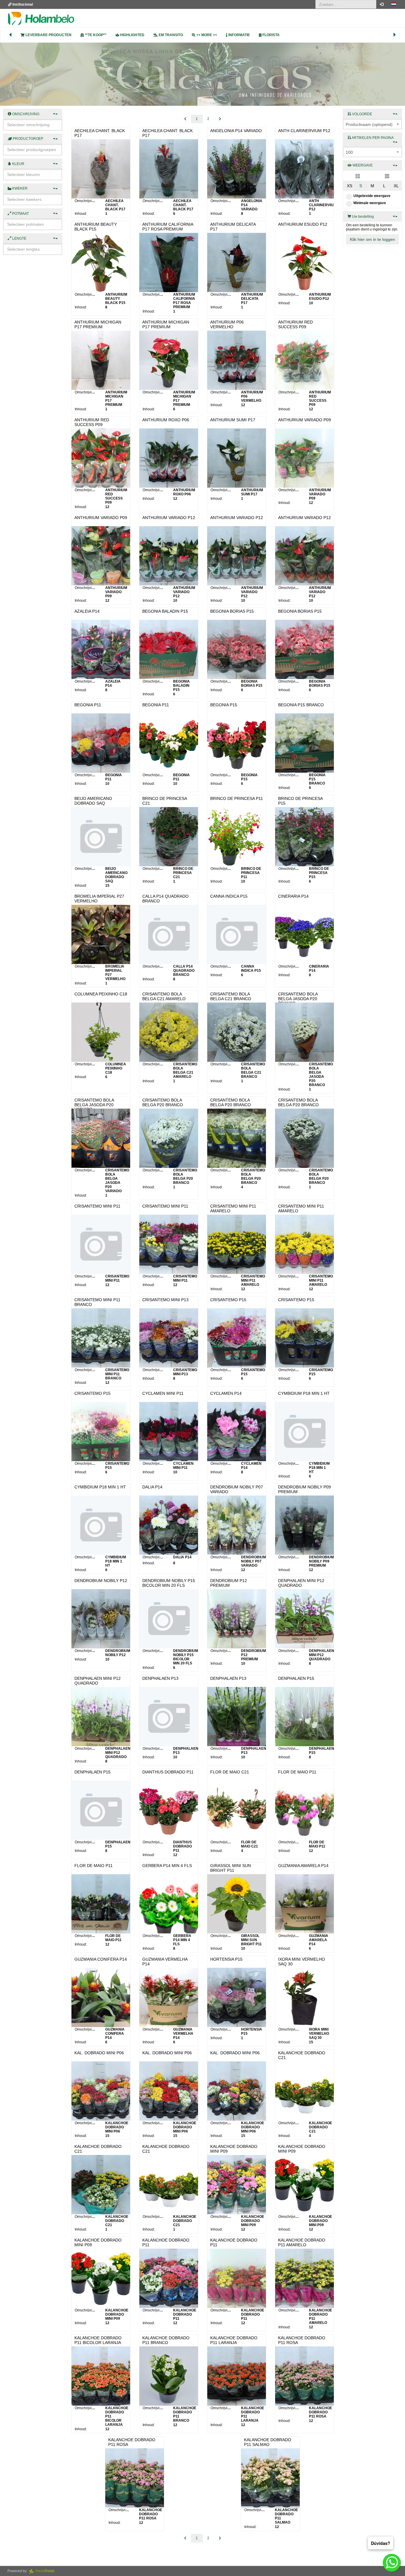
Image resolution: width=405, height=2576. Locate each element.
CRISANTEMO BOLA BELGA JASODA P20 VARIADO (94, 1105)
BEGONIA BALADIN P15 (165, 611)
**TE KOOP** (95, 35)
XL (396, 186)
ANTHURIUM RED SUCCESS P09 (295, 324)
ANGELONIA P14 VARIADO (236, 131)
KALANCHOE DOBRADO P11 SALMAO (268, 2442)
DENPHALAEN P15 (296, 1678)
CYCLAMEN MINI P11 (163, 1393)
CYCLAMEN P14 (226, 1393)
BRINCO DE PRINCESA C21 (165, 801)
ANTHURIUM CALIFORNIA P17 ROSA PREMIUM (168, 226)
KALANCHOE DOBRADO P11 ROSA (302, 2340)
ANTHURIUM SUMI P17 (233, 420)
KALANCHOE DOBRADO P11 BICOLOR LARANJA (98, 2340)
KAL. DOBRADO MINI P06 (99, 2053)
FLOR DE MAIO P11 (297, 1772)
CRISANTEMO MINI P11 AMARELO (233, 1208)
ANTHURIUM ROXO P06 (166, 420)
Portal (47, 2571)
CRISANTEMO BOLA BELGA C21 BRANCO (231, 996)
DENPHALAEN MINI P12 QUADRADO (301, 1583)
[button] (394, 4)
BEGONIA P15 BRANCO (301, 705)
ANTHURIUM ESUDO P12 (303, 224)
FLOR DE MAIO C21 (230, 1772)
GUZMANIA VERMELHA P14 (165, 1961)
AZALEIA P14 (87, 611)
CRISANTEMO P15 (228, 1300)
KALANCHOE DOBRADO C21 (302, 2055)
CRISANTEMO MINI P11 (97, 1206)
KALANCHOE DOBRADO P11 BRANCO (166, 2340)
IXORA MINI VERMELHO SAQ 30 (302, 1961)
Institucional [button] (22, 4)
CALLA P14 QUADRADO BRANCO (165, 898)
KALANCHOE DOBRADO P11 (166, 2242)
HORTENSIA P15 (226, 1959)
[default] (358, 176)
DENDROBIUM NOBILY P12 (101, 1581)
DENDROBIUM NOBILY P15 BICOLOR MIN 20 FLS (169, 1583)
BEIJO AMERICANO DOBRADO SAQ (93, 801)
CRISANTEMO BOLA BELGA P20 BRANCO (163, 1102)
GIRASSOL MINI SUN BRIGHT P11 (231, 1868)
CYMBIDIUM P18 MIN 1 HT (304, 1393)
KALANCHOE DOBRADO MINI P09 (234, 2149)
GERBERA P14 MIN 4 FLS (167, 1866)
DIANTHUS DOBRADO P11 (168, 1772)
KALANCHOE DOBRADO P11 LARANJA (234, 2340)
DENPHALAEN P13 (160, 1678)
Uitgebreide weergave (372, 196)
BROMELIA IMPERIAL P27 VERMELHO (99, 898)
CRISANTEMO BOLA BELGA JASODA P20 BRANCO (298, 999)
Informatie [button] (239, 35)
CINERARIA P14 (293, 896)
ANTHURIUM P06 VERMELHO (227, 324)
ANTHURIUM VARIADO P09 (304, 420)
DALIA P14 (152, 1487)
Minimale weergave (370, 203)
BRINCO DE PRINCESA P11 (237, 798)
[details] (387, 176)
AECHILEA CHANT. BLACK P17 (100, 133)
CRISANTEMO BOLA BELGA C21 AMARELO (164, 996)
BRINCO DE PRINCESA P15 (300, 801)
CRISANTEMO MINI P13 (165, 1300)
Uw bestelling (362, 217)
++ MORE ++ (206, 35)
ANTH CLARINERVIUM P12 (304, 131)
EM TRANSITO (170, 35)
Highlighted (132, 35)
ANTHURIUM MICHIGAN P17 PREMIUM (98, 324)
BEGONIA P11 (88, 705)
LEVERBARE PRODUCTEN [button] (48, 35)
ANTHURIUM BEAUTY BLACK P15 (96, 226)
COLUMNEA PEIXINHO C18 (101, 994)
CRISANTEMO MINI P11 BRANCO (97, 1302)
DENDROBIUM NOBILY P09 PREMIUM (304, 1489)
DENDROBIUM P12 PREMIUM (229, 1583)
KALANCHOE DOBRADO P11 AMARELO (302, 2242)
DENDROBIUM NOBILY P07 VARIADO (237, 1489)
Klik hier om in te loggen (372, 239)
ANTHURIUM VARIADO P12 (169, 518)
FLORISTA (271, 35)
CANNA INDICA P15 (229, 896)
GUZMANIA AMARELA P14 (303, 1866)
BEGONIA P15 (224, 705)
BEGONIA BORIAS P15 (232, 611)
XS (350, 186)
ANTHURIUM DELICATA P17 (233, 226)
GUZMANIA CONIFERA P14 (101, 1959)
